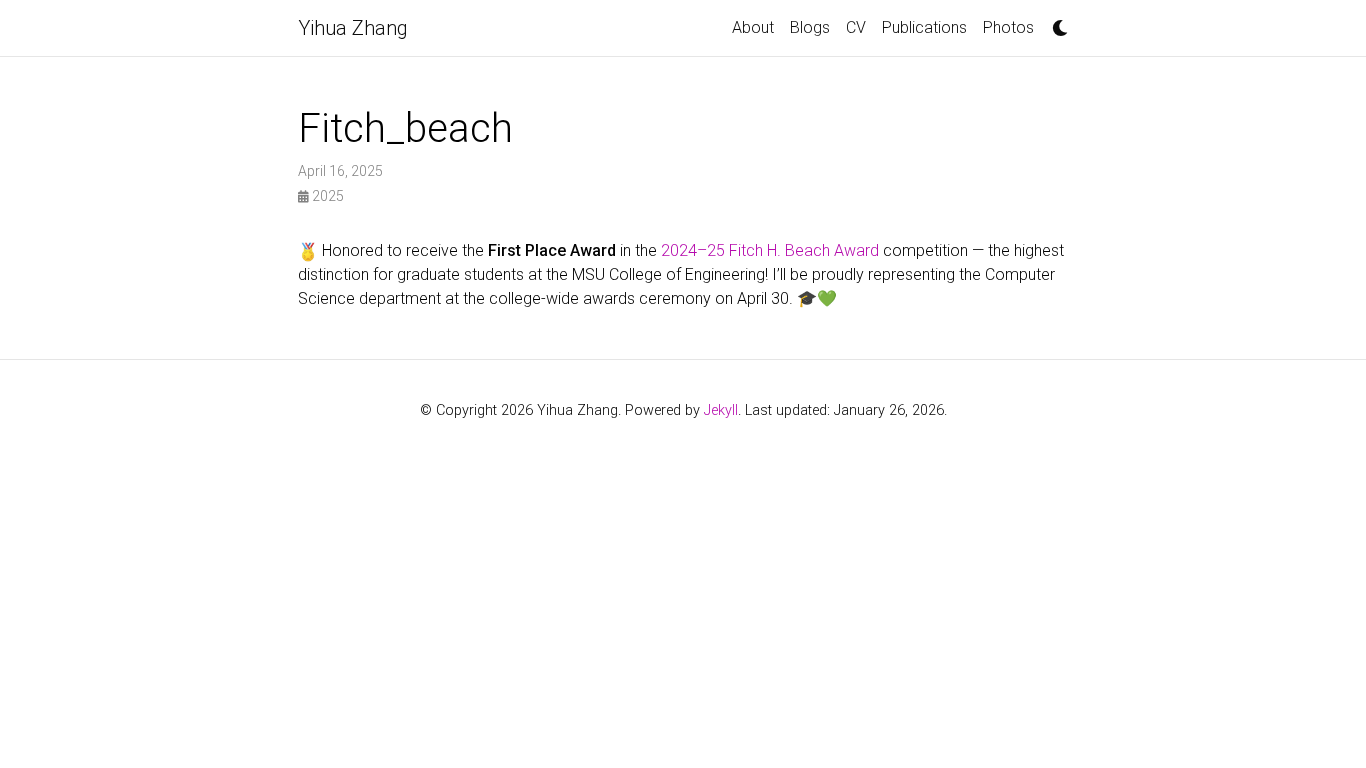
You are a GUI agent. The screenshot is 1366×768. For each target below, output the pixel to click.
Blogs (810, 27)
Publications (924, 27)
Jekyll (721, 410)
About (753, 27)
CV (856, 27)
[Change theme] (1055, 22)
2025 (326, 196)
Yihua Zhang (353, 28)
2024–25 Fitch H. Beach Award (770, 250)
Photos (1008, 27)
